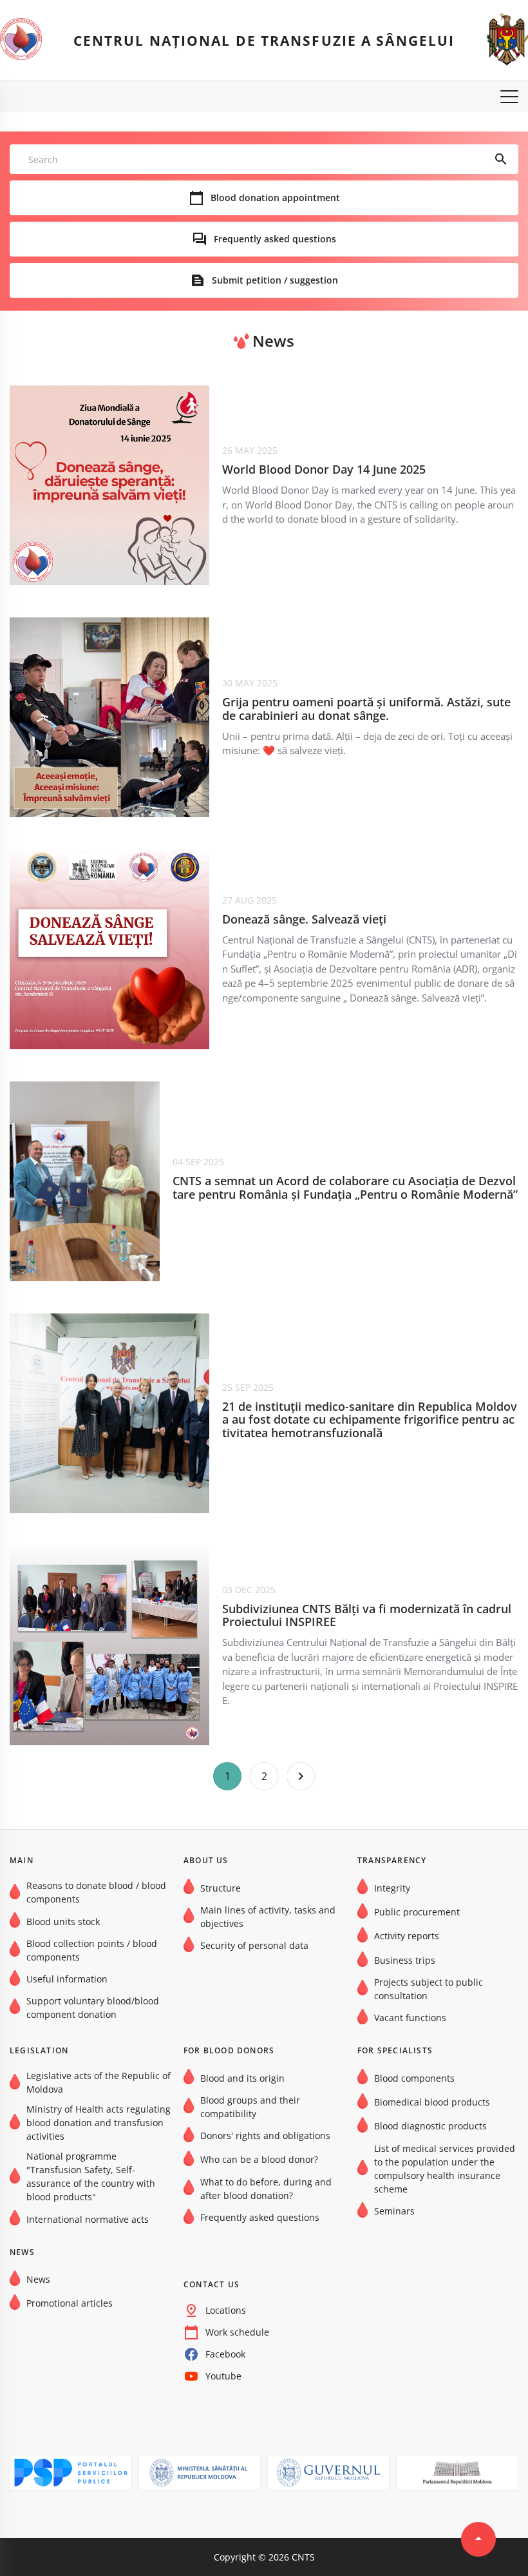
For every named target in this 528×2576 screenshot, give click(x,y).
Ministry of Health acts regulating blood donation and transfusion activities (99, 2123)
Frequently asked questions (275, 239)
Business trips (405, 1960)
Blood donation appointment (275, 198)
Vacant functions (410, 2018)
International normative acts (88, 2219)
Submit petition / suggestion (275, 280)
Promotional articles (70, 2303)
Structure (221, 1888)
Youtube (223, 2376)
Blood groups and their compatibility (250, 2107)
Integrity (392, 1888)
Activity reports (407, 1936)
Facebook (225, 2354)
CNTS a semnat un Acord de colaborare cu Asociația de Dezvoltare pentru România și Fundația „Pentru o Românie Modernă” (345, 1187)
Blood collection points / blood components (92, 1950)
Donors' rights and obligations (265, 2135)
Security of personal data (254, 1945)
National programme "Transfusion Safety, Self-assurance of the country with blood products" (91, 2176)
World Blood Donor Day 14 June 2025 (324, 470)
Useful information (67, 1979)
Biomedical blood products (432, 2102)
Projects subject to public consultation (429, 1989)
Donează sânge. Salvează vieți (304, 919)
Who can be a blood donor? (259, 2159)
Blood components (414, 2078)
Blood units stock (63, 1922)
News (38, 2279)
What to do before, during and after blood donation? (266, 2189)
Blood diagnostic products (430, 2126)
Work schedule (237, 2332)
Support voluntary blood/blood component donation (93, 2008)
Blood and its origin (242, 2078)
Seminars (394, 2211)
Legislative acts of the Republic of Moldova (99, 2082)
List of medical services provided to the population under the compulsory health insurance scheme (445, 2169)
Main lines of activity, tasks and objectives (268, 1917)
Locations (226, 2310)
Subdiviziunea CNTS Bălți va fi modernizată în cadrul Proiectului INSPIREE (367, 1615)
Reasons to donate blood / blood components (96, 1892)
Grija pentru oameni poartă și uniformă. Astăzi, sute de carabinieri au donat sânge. (366, 709)
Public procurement (417, 1912)
